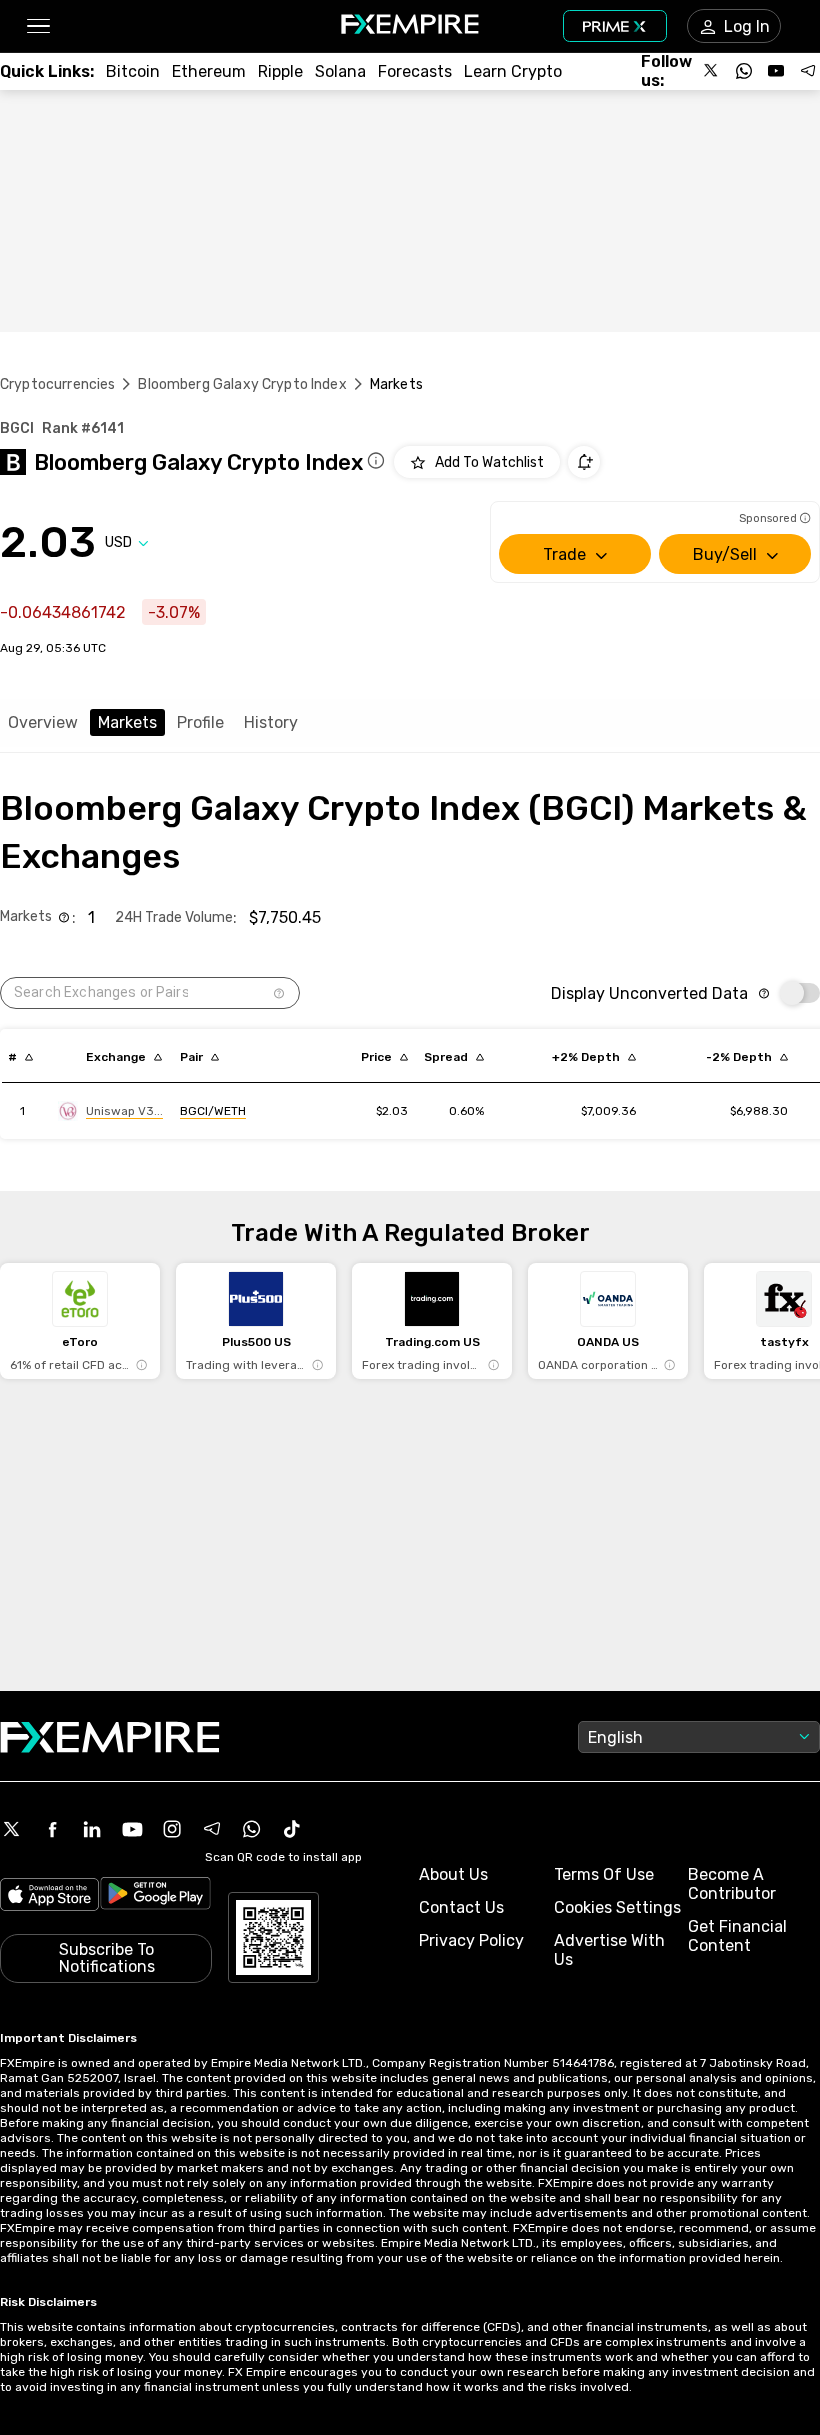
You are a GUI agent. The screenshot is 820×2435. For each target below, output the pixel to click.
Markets (127, 722)
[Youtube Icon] (132, 1829)
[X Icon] (12, 1829)
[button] (37, 26)
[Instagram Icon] (172, 1829)
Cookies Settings (617, 1907)
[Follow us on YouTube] (776, 71)
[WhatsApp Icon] (252, 1829)
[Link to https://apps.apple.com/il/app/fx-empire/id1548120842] (49, 1896)
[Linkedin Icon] (92, 1829)
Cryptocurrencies (57, 384)
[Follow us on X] (712, 71)
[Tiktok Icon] (292, 1829)
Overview (43, 722)
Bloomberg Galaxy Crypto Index (242, 384)
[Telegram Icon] (212, 1829)
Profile (200, 722)
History (271, 722)
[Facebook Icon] (52, 1829)
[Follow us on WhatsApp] (744, 71)
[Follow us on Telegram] (808, 71)
